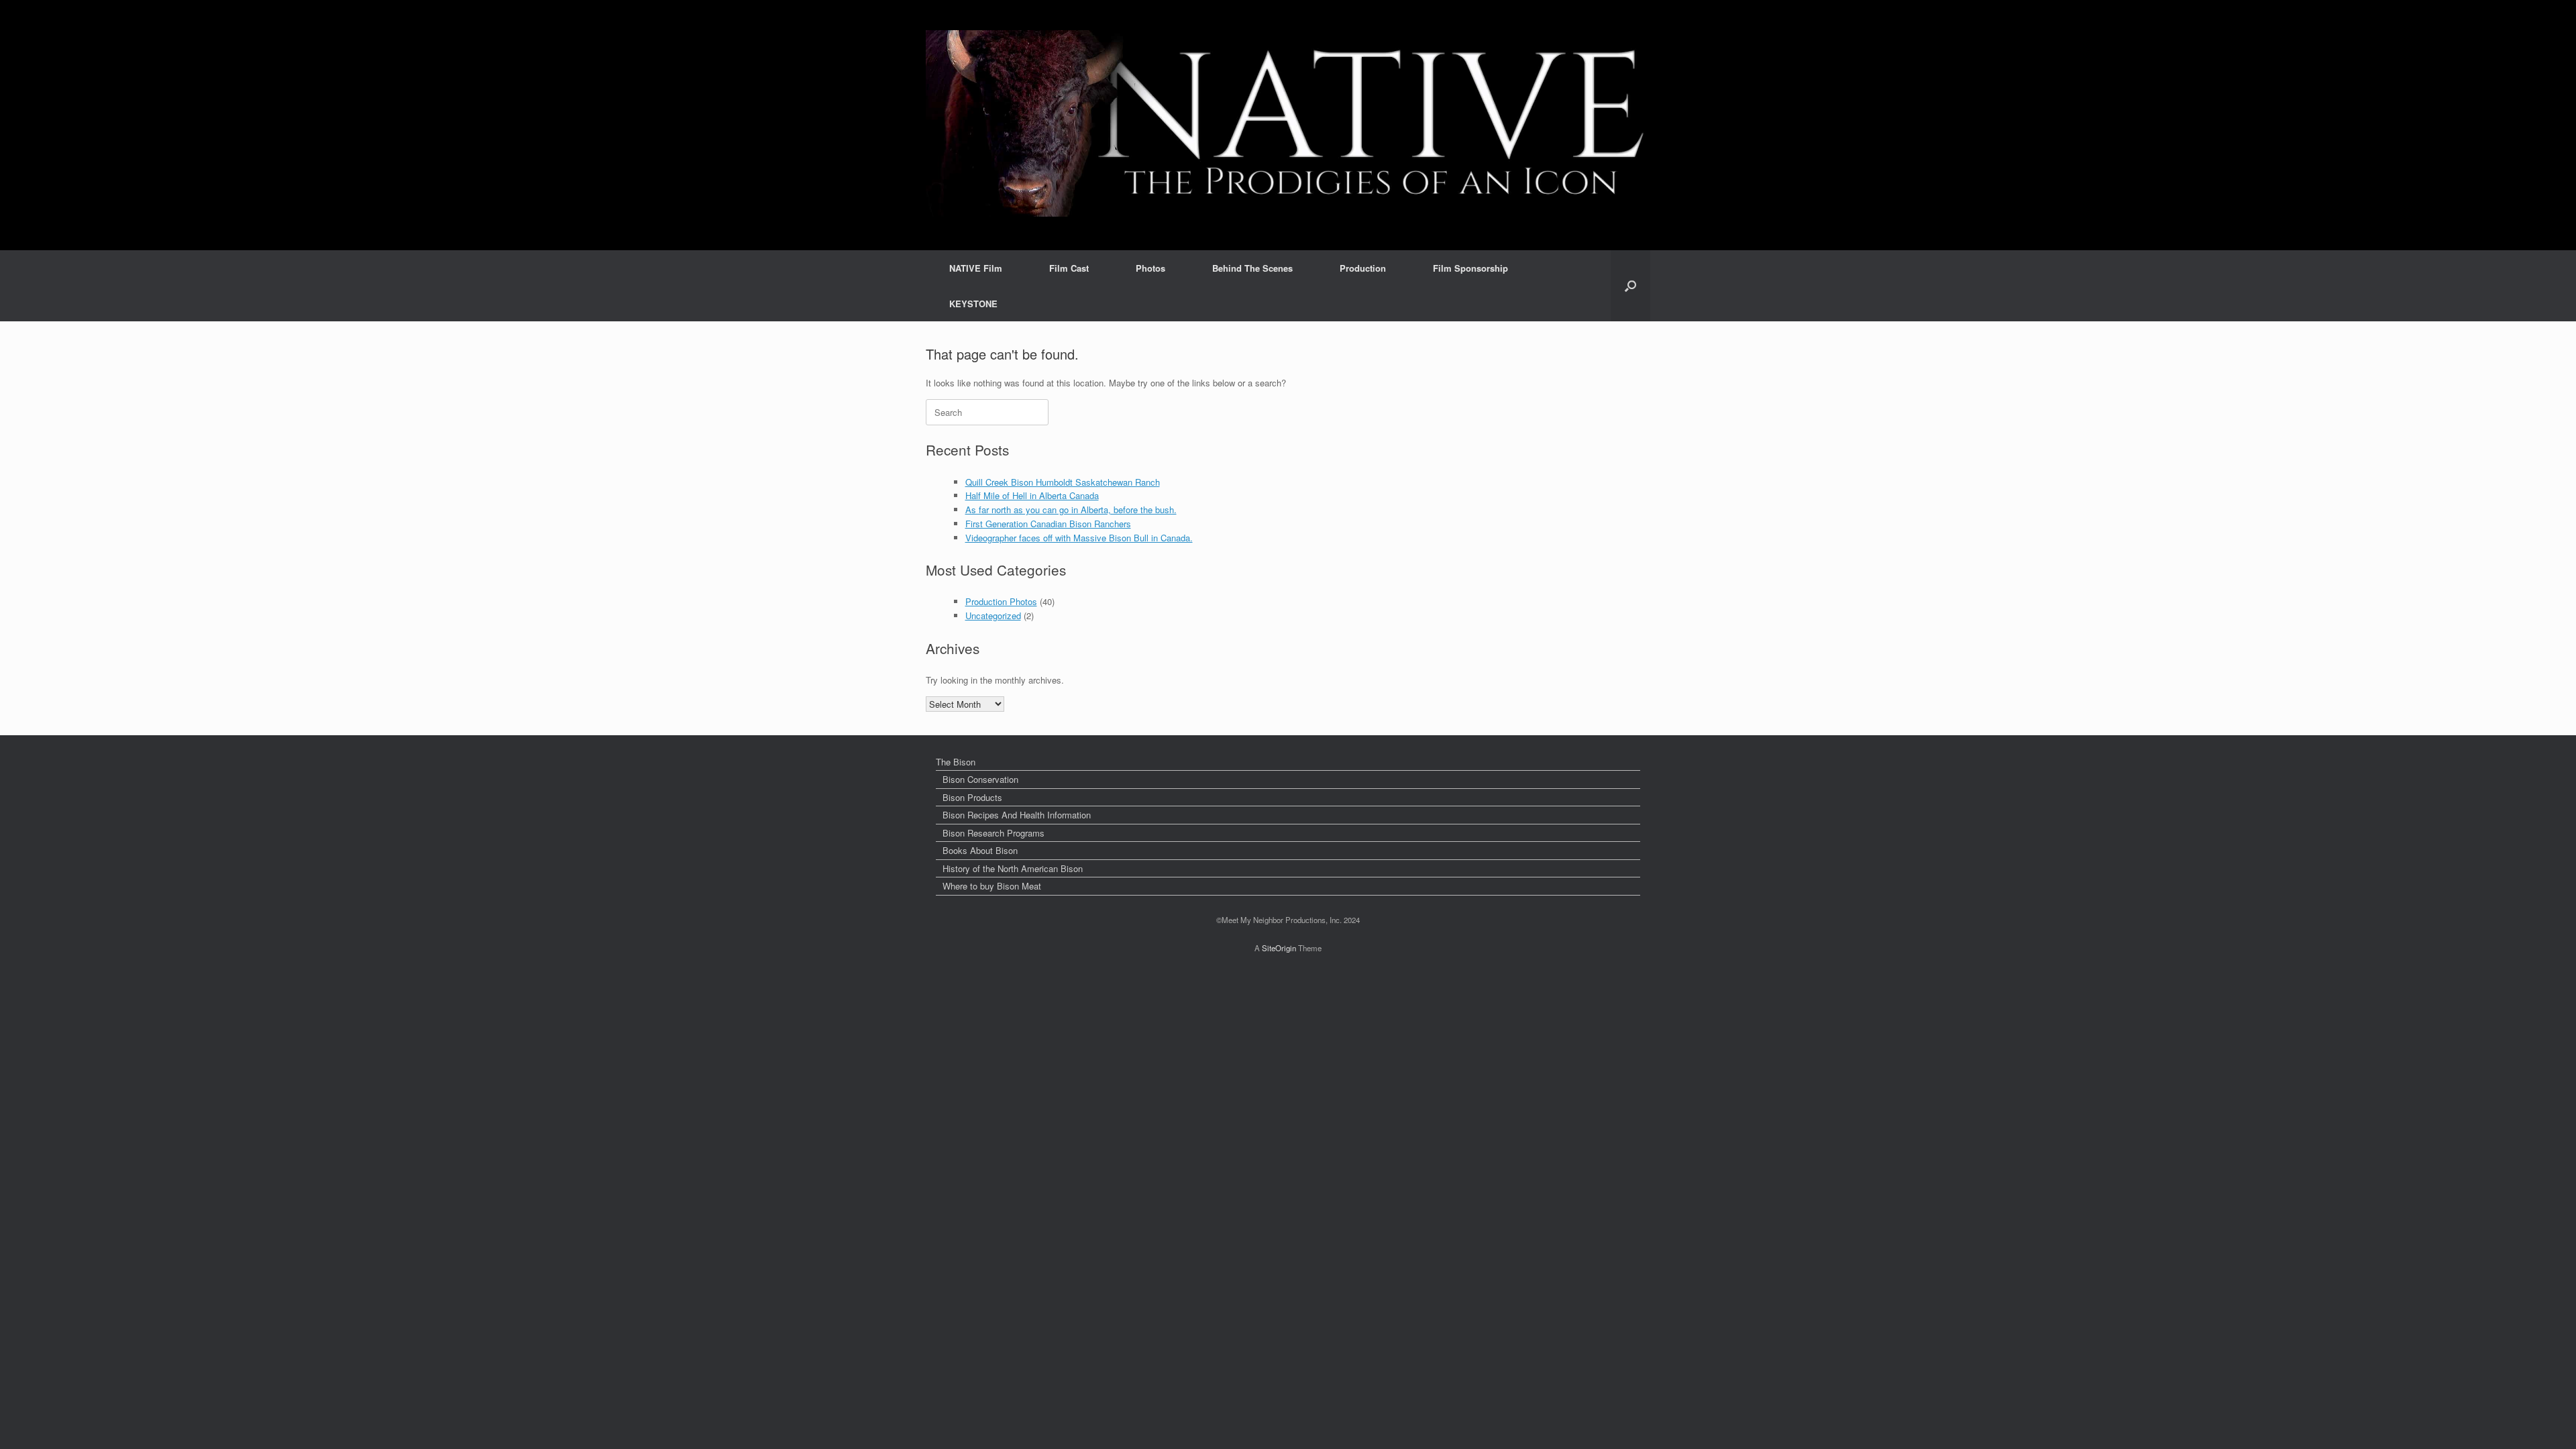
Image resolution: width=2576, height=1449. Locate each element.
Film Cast (1069, 268)
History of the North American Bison (1013, 868)
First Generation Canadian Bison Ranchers (1048, 524)
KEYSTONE (973, 304)
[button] (1630, 286)
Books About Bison (980, 850)
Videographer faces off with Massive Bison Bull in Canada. (1079, 538)
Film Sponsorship (1470, 268)
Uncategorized (993, 615)
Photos (1150, 268)
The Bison (956, 762)
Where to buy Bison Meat (992, 886)
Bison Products (972, 797)
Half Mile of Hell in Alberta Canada (1032, 495)
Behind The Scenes (1252, 268)
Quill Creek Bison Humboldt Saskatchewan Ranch (1063, 482)
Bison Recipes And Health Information (1017, 815)
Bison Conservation (980, 779)
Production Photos (1001, 601)
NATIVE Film (976, 268)
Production (1363, 268)
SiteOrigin (1279, 948)
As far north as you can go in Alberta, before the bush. (1071, 509)
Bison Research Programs (994, 833)
